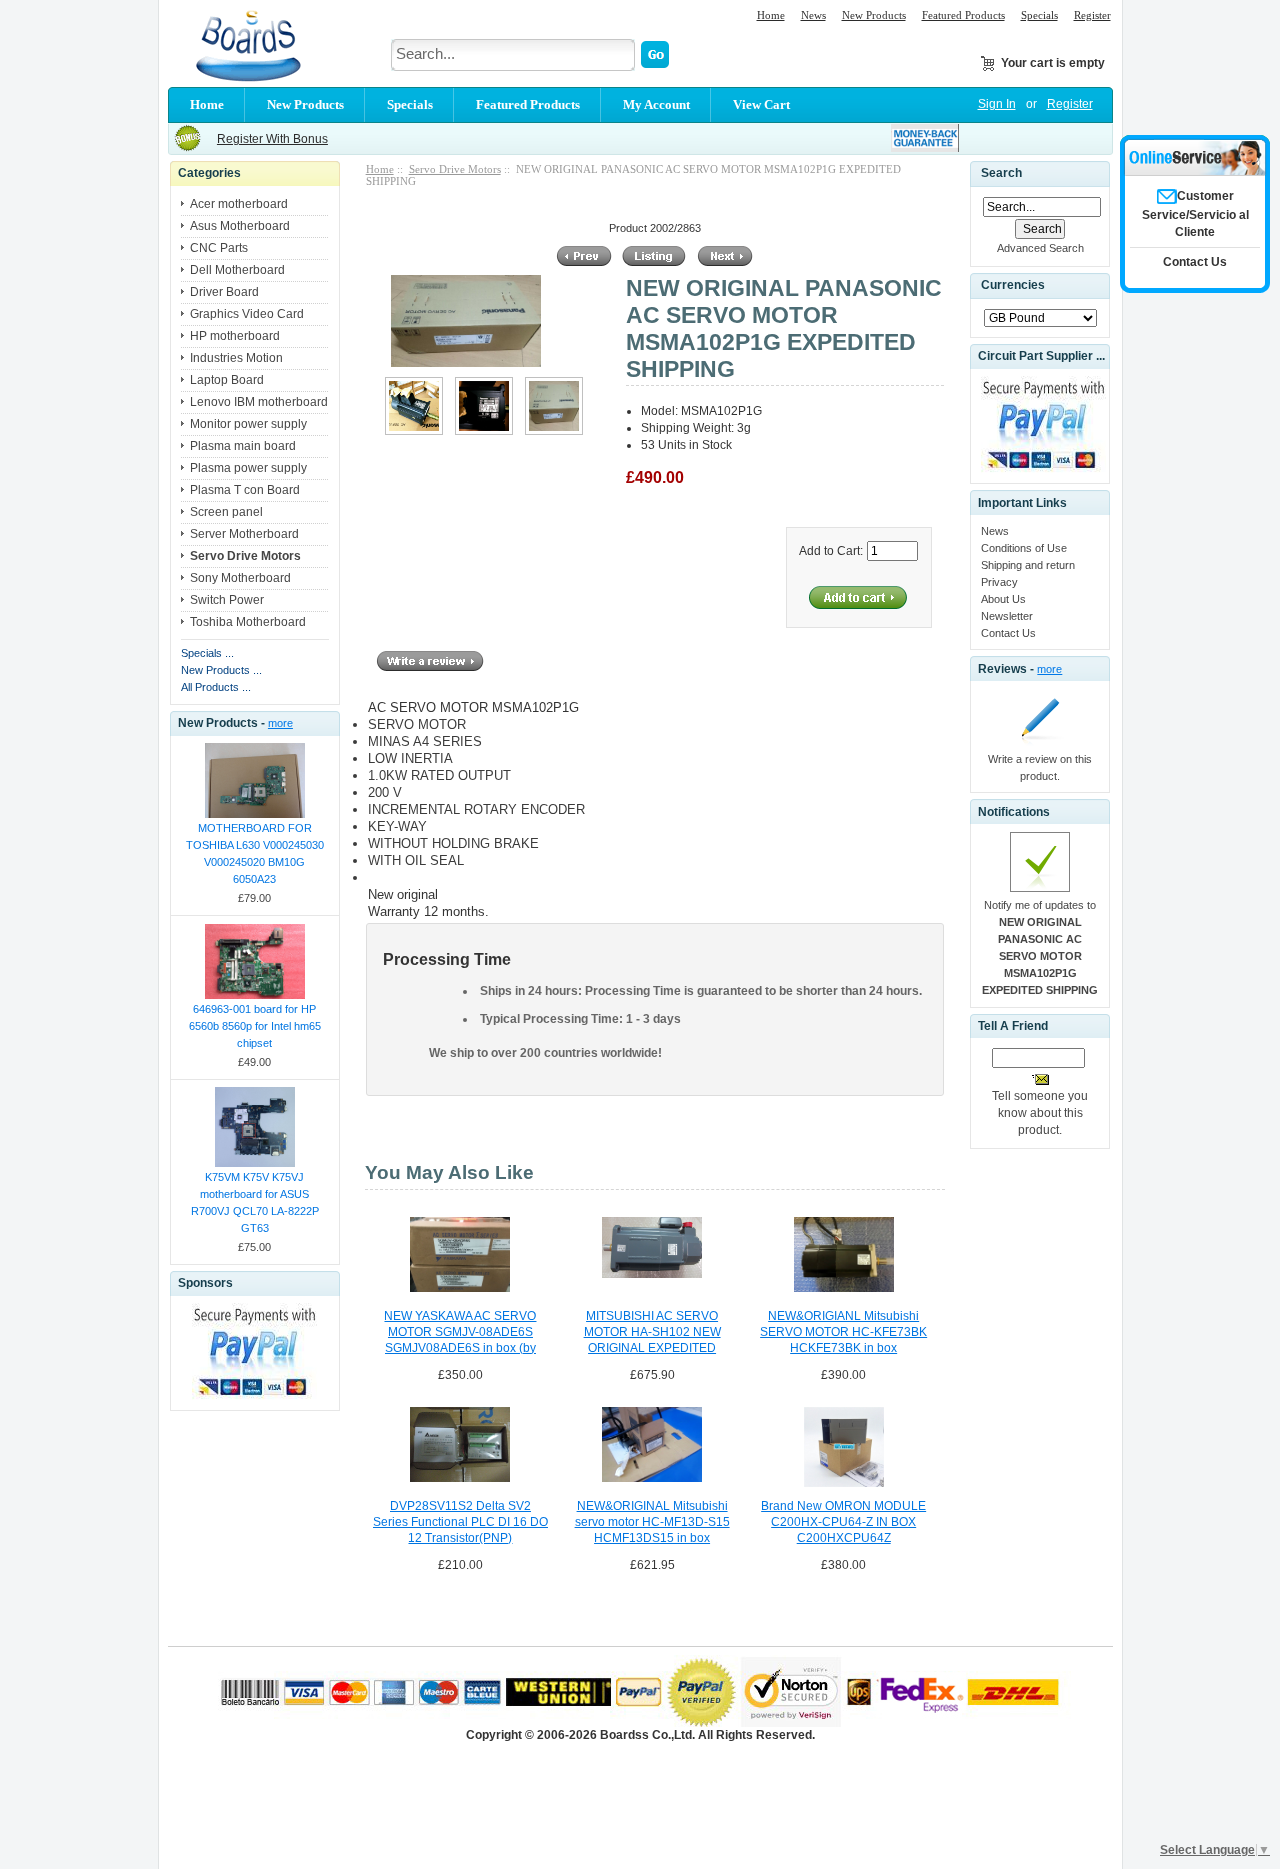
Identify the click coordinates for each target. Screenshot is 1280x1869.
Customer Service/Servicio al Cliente (1195, 214)
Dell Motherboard (237, 270)
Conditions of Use (1024, 548)
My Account (656, 104)
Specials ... (207, 653)
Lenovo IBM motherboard (259, 402)
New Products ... (221, 670)
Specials (1039, 15)
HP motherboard (235, 336)
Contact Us (1008, 633)
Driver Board (224, 292)
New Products (874, 15)
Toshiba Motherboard (248, 622)
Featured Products (963, 15)
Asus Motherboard (240, 226)
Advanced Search (1040, 248)
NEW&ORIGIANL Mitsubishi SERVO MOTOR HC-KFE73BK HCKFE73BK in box (843, 1332)
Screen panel (226, 512)
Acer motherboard (239, 204)
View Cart (761, 104)
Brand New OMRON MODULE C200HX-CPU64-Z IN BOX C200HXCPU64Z (843, 1522)
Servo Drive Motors (455, 169)
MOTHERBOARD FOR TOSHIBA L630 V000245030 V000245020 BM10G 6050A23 (255, 853)
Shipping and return (1028, 565)
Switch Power (227, 600)
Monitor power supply (248, 424)
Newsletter (1007, 616)
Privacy (999, 582)
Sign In (997, 104)
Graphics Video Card (247, 314)
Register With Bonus (272, 139)
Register (1092, 15)
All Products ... (216, 687)
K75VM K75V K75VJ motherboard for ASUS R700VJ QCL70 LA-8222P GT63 (255, 1202)
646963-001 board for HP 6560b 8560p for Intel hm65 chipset (255, 1026)
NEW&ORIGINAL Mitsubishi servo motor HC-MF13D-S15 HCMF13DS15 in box (652, 1522)
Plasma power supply (248, 468)
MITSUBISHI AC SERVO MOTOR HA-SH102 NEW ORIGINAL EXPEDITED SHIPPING (652, 1333)
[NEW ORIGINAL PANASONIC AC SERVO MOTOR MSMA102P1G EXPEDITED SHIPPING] (414, 431)
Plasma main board (243, 446)
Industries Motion (236, 358)
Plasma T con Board (245, 490)
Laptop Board (227, 380)
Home (771, 15)
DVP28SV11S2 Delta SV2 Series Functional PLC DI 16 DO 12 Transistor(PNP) (460, 1522)
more (280, 723)
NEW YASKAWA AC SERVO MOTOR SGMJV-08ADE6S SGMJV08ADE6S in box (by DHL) (460, 1333)
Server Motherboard (244, 534)
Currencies (1013, 286)
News (813, 15)
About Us (1003, 599)
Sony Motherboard (240, 578)
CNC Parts (219, 248)
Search (1001, 173)
